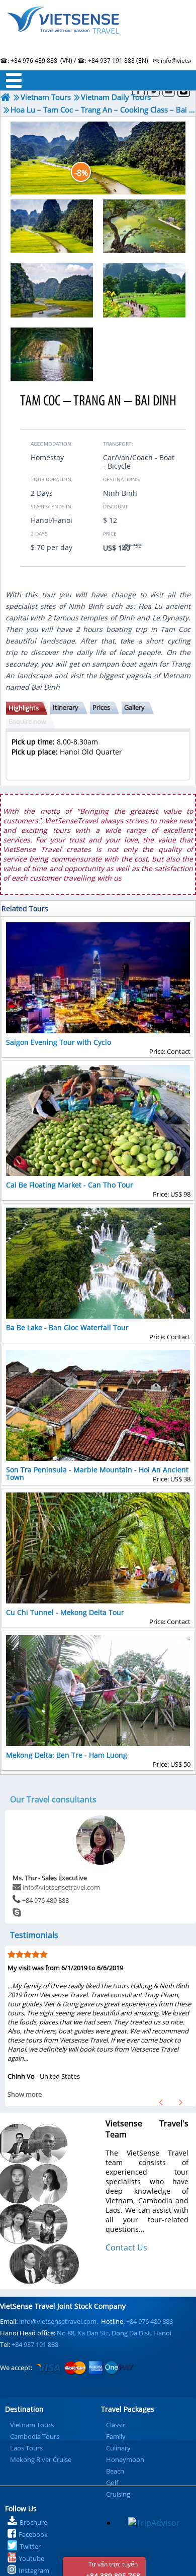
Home (98, 33)
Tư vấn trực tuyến (113, 2568)
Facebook (33, 2534)
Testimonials (34, 1935)
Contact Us (126, 2247)
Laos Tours (26, 2448)
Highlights (24, 708)
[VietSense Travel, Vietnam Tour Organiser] (6, 97)
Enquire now (27, 721)
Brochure (33, 2522)
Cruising (118, 2494)
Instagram (34, 2570)
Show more (25, 2094)
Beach (115, 2471)
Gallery (134, 707)
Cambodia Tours (35, 2436)
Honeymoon (125, 2459)
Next (181, 2102)
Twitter (30, 2546)
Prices (101, 707)
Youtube (31, 2558)
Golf (112, 2483)
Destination (24, 2409)
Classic (116, 2425)
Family (116, 2436)
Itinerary (66, 707)
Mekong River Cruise (41, 2459)
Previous (161, 2102)
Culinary (118, 2448)
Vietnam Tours (32, 2425)
